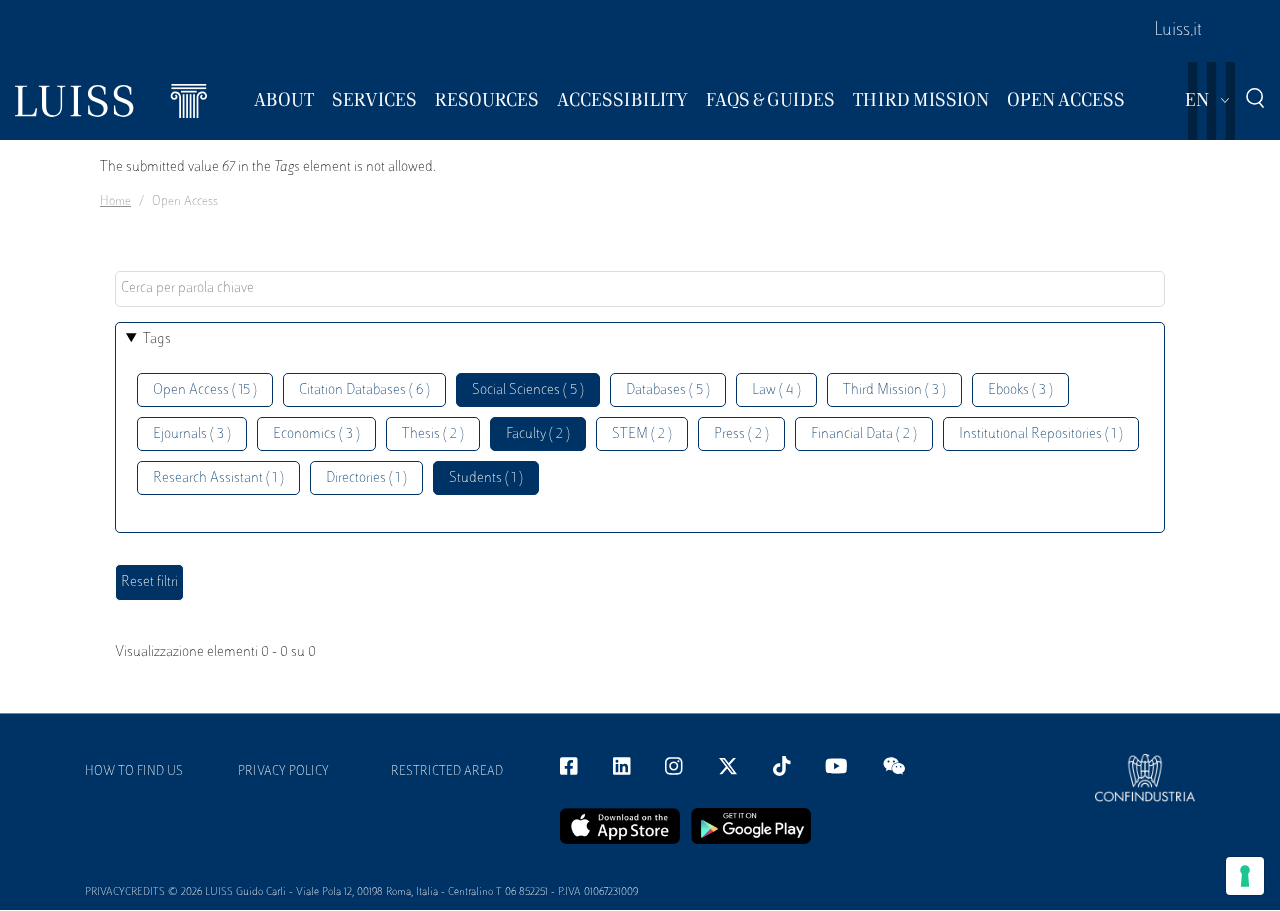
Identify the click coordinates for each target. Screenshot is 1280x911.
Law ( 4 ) (776, 390)
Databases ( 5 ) (668, 390)
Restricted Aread (447, 772)
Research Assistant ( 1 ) (218, 478)
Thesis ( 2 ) (433, 434)
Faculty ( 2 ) (538, 434)
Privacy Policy (283, 772)
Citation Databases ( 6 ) (364, 390)
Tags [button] (157, 339)
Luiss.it (1178, 31)
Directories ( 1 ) (366, 478)
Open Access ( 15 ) (205, 390)
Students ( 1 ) (486, 478)
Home (115, 202)
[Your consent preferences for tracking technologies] (1245, 876)
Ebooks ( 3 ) (1020, 390)
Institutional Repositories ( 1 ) (1041, 434)
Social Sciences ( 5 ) (528, 390)
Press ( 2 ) (741, 434)
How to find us (134, 772)
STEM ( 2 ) (642, 434)
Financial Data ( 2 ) (864, 434)
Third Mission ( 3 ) (894, 390)
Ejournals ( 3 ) (192, 434)
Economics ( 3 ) (316, 434)
